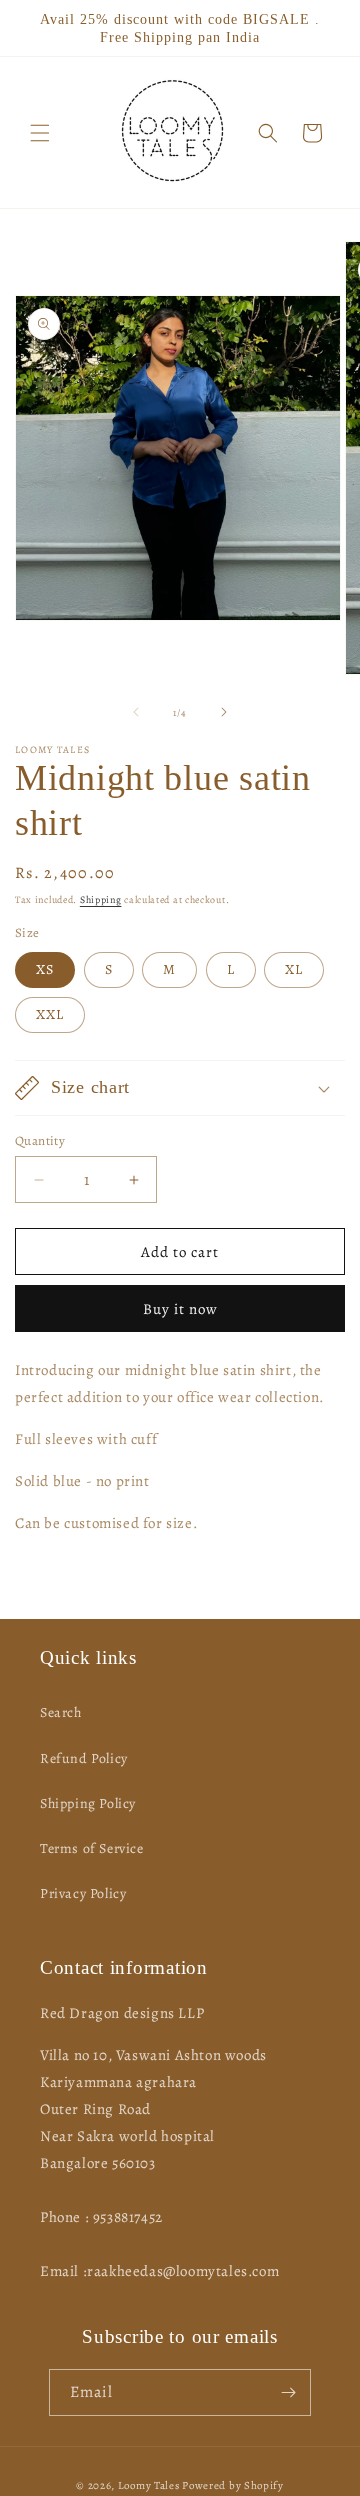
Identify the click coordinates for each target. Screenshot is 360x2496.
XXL (50, 1014)
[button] (40, 133)
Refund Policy (84, 1758)
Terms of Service (92, 1848)
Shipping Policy (88, 1803)
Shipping (101, 899)
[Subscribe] (288, 2392)
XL (294, 969)
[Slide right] (224, 712)
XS (45, 969)
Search (61, 1712)
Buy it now (180, 1309)
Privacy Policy (83, 1893)
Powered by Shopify (233, 2485)
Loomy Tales (149, 2485)
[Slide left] (136, 712)
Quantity (40, 1140)
